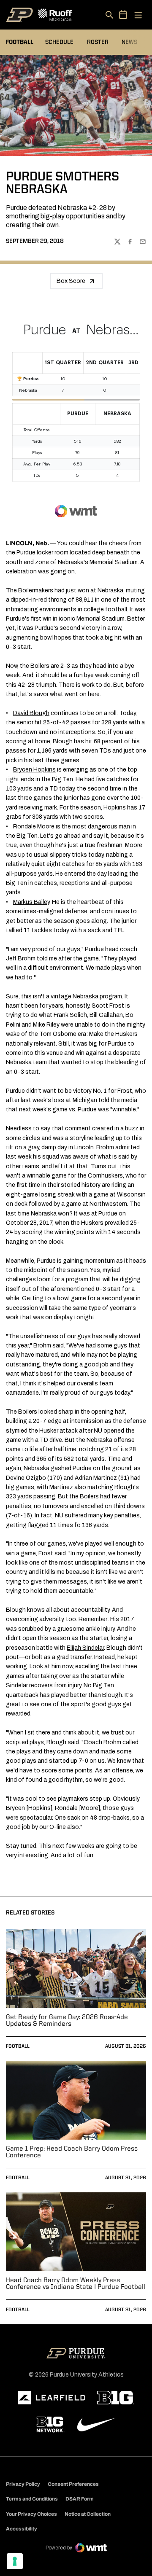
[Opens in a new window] (52, 2398)
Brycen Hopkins (34, 770)
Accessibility (22, 2529)
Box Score (71, 281)
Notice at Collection (88, 2514)
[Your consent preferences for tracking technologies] (15, 2561)
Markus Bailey (31, 902)
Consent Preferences (73, 2484)
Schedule (59, 42)
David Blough (31, 713)
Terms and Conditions (32, 2499)
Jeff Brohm (21, 959)
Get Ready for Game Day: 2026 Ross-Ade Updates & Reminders (67, 2021)
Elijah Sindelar (85, 1648)
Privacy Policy (23, 2484)
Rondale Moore (34, 827)
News (129, 42)
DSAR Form (80, 2499)
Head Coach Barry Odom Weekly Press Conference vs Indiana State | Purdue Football (76, 2284)
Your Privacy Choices (31, 2514)
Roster (98, 42)
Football (18, 2046)
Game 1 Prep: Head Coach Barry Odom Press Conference (72, 2152)
